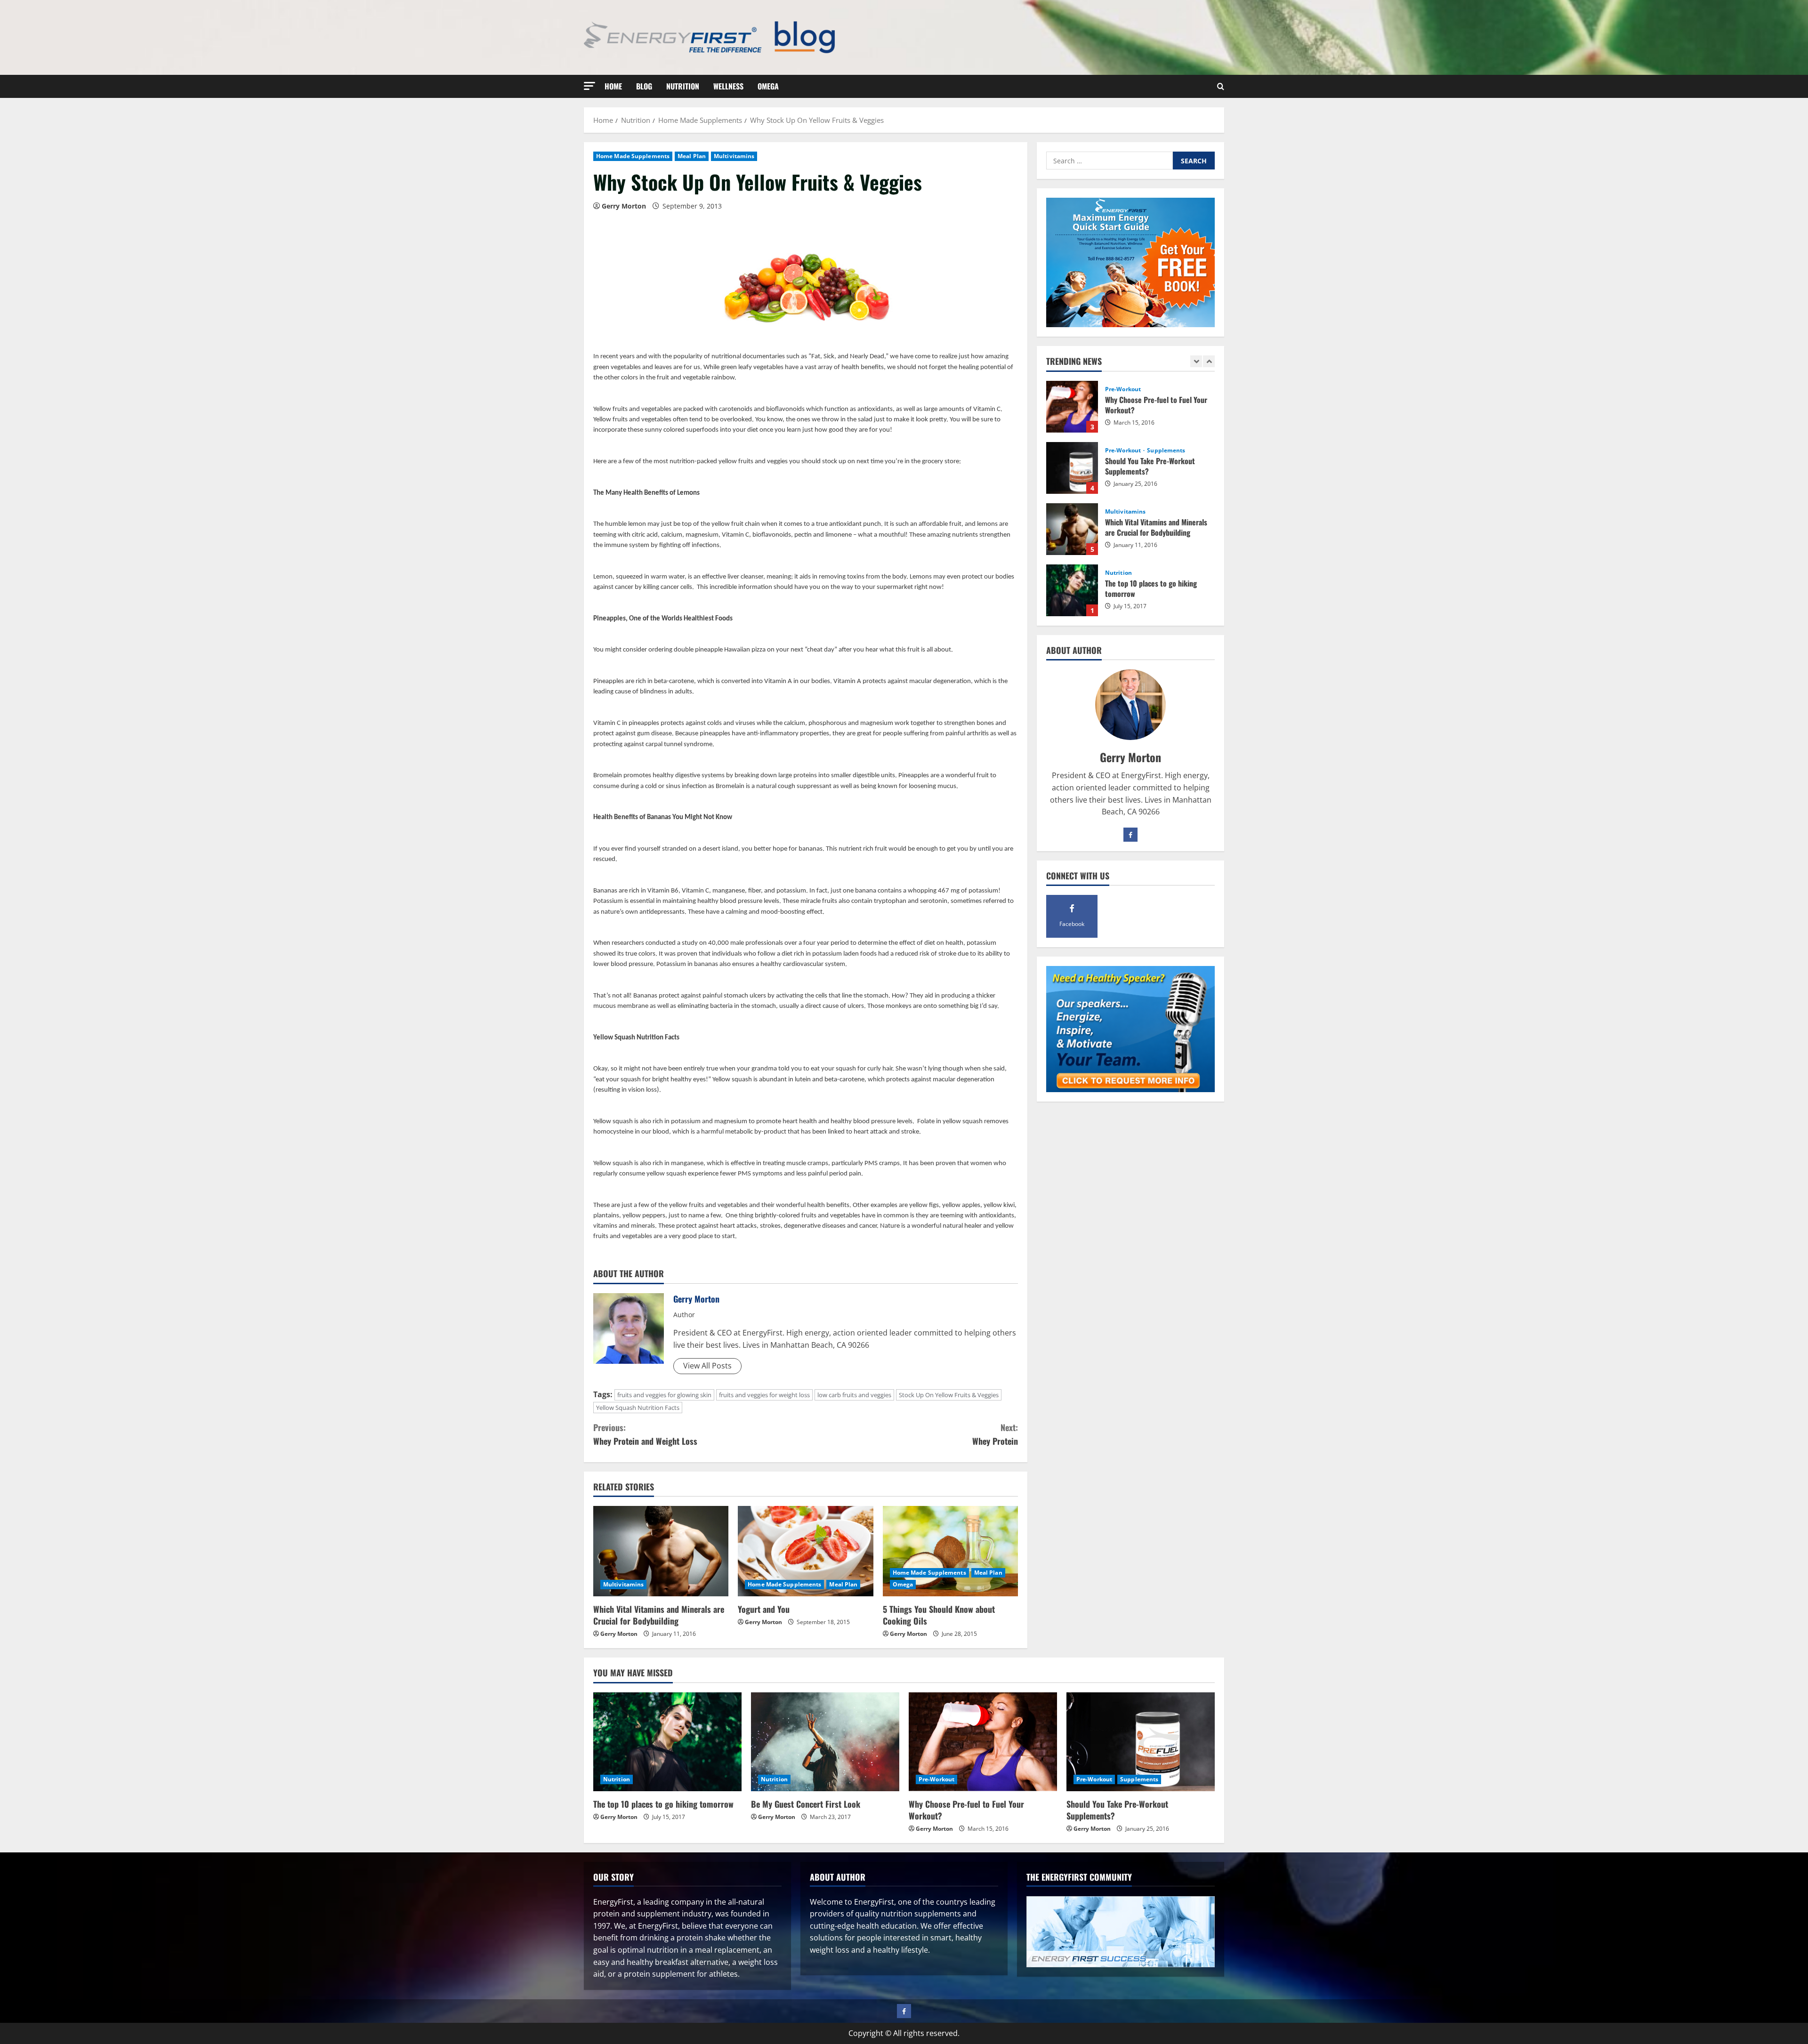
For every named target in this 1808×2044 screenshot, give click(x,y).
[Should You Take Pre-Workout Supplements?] (1141, 1742)
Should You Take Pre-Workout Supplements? (1072, 407)
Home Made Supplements (633, 156)
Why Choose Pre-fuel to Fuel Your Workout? (966, 1810)
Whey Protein (995, 1434)
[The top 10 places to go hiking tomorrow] (667, 1742)
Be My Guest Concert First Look (1072, 590)
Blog (644, 86)
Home (613, 86)
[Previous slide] (1196, 361)
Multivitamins (734, 156)
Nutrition (683, 86)
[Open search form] (1221, 87)
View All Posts (707, 1366)
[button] (589, 86)
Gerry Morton (624, 206)
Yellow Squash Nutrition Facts (638, 1408)
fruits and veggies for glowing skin (664, 1395)
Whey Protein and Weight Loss (645, 1434)
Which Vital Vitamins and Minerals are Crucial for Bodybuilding (659, 1615)
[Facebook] (1130, 835)
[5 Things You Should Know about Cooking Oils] (950, 1551)
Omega (768, 86)
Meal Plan (692, 156)
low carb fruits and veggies (854, 1395)
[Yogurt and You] (805, 1551)
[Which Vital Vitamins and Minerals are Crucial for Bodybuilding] (661, 1551)
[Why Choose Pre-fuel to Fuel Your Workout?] (983, 1742)
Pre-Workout (1124, 389)
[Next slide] (1209, 361)
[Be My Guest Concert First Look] (825, 1742)
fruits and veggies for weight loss (764, 1395)
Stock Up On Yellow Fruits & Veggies (949, 1395)
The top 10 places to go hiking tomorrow (1072, 529)
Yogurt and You (764, 1609)
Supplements (1166, 389)
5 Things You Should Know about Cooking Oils (939, 1615)
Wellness (728, 86)
